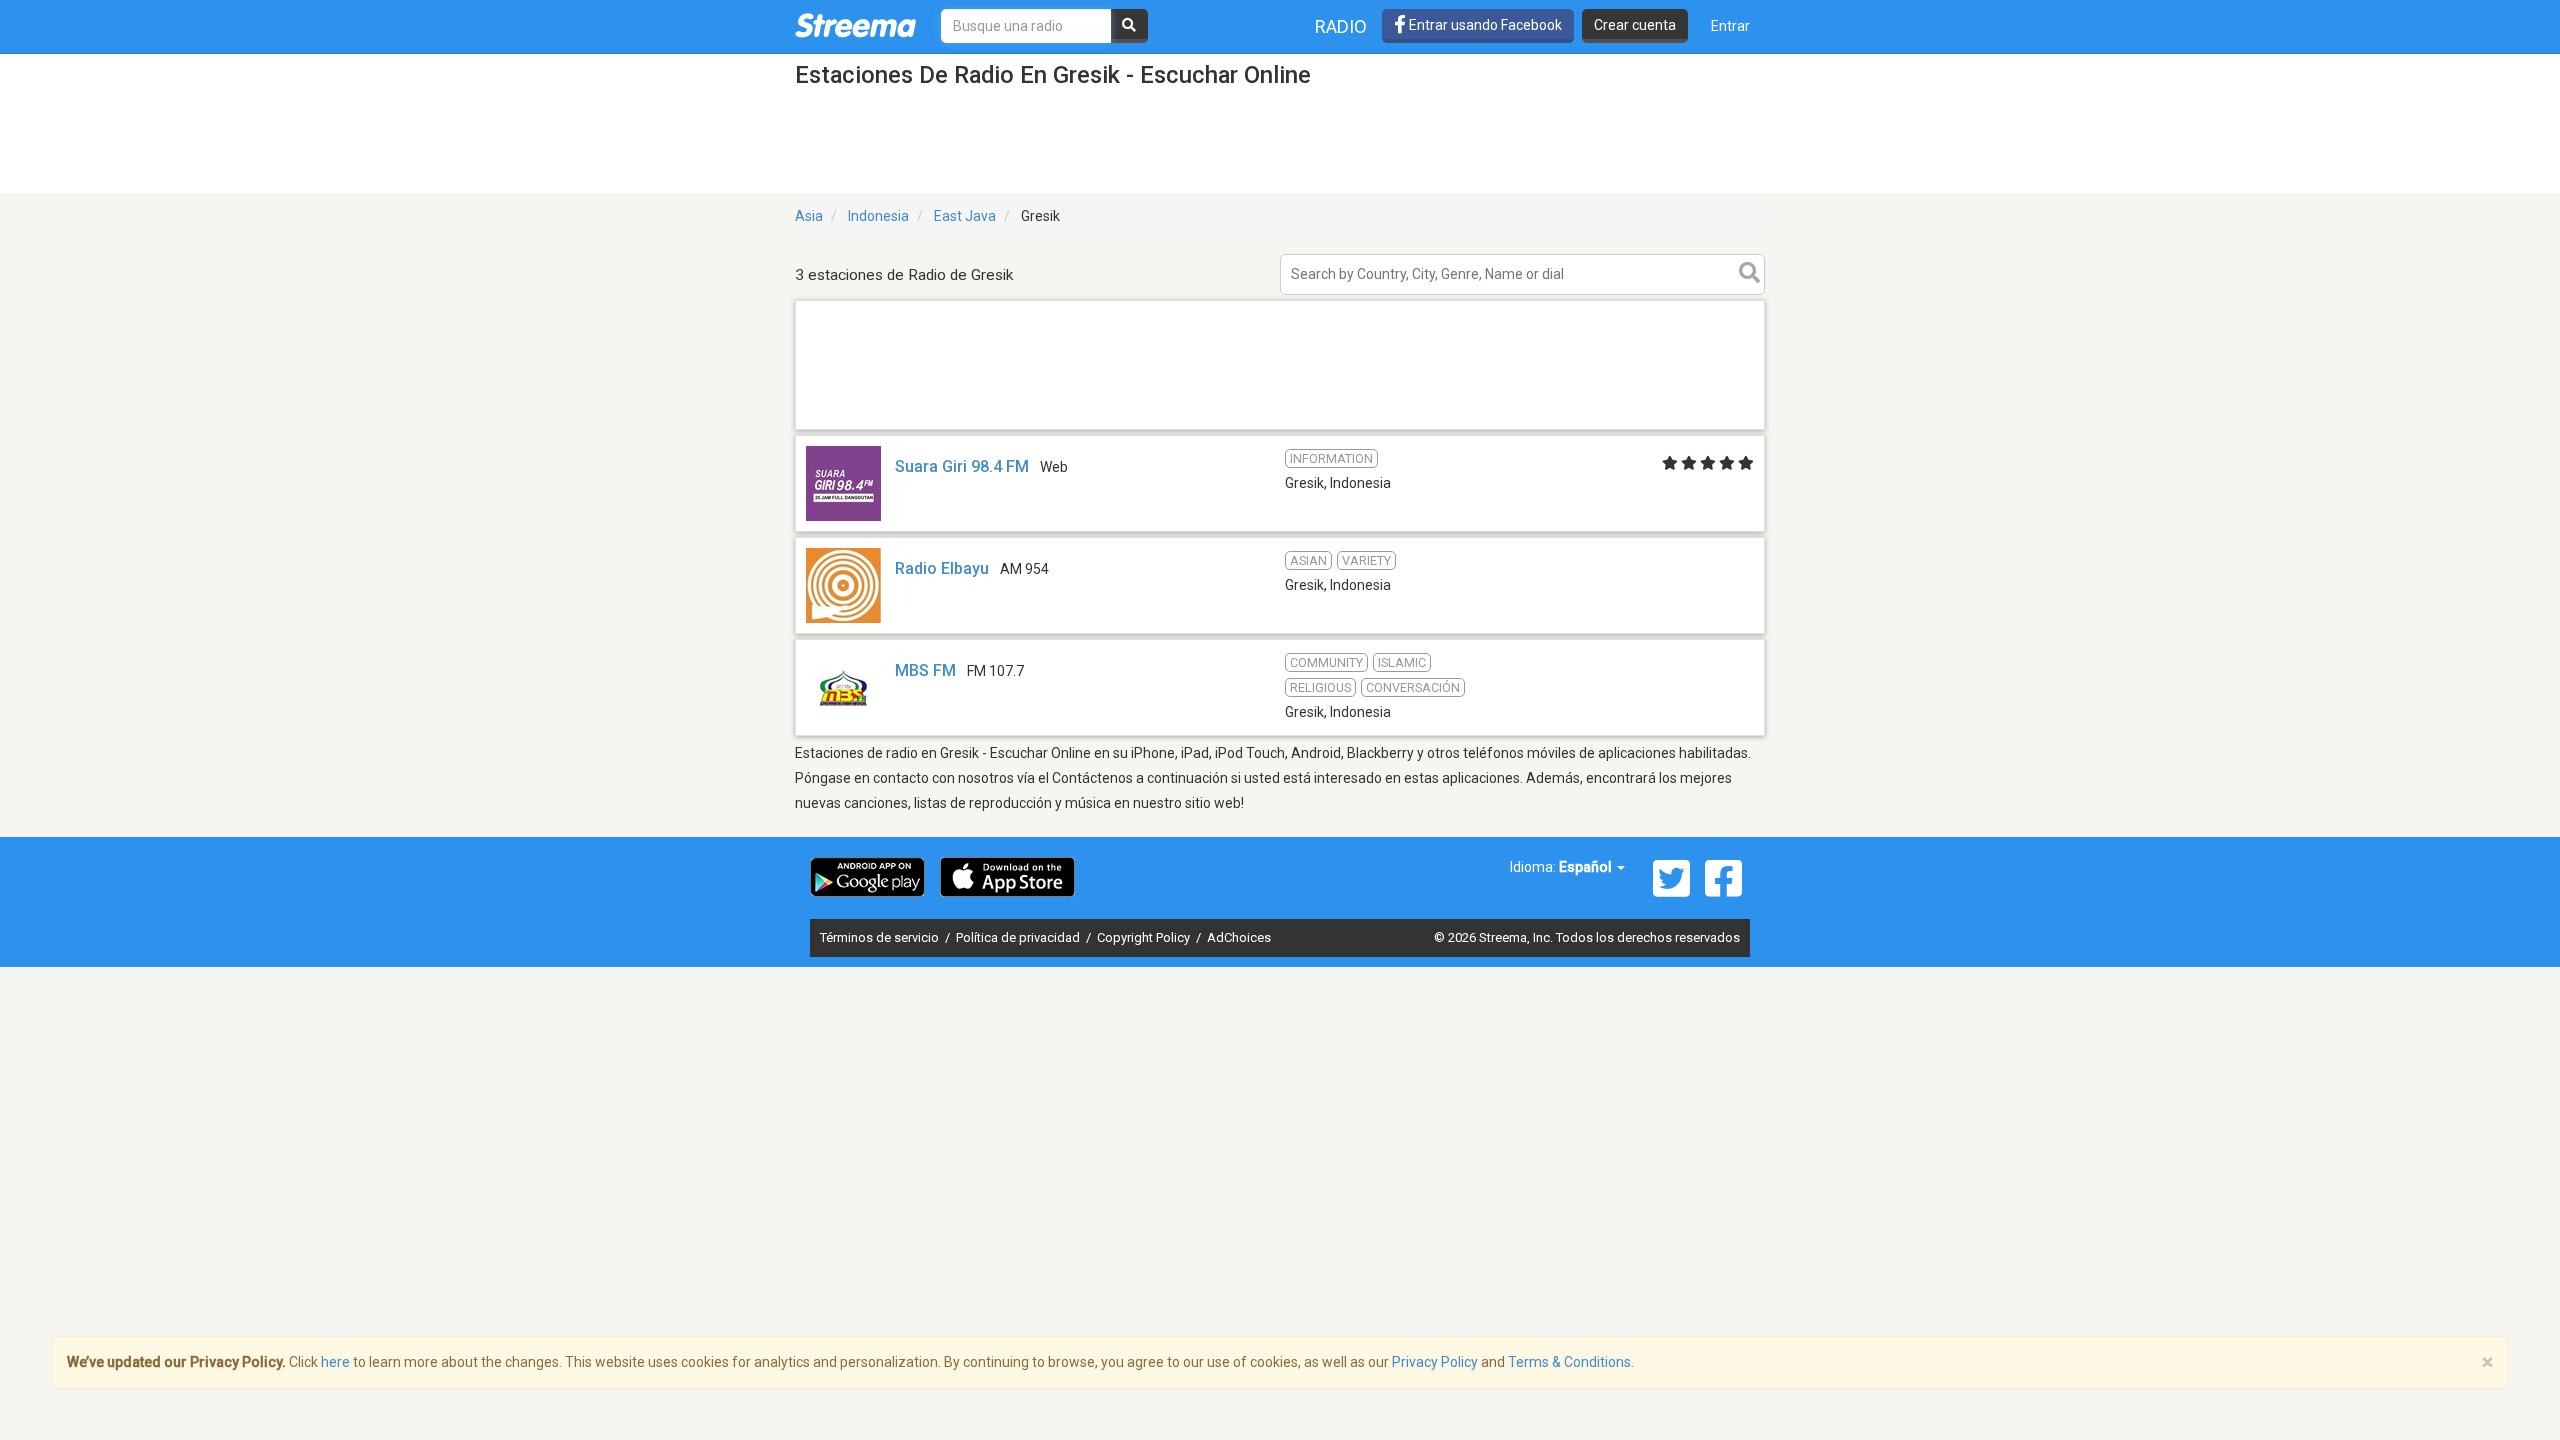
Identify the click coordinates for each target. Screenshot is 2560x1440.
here (335, 1362)
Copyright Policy (1145, 937)
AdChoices (1239, 937)
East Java (965, 216)
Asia (809, 216)
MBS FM (925, 670)
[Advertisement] (1280, 428)
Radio (1341, 26)
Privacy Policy (1435, 1362)
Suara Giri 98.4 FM (962, 466)
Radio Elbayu (942, 568)
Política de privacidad (1019, 937)
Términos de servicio (881, 937)
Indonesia (878, 216)
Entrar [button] (1730, 26)
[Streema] (855, 25)
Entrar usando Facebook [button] (1484, 25)
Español (1587, 867)
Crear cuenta (1635, 25)
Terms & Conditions (1569, 1362)
